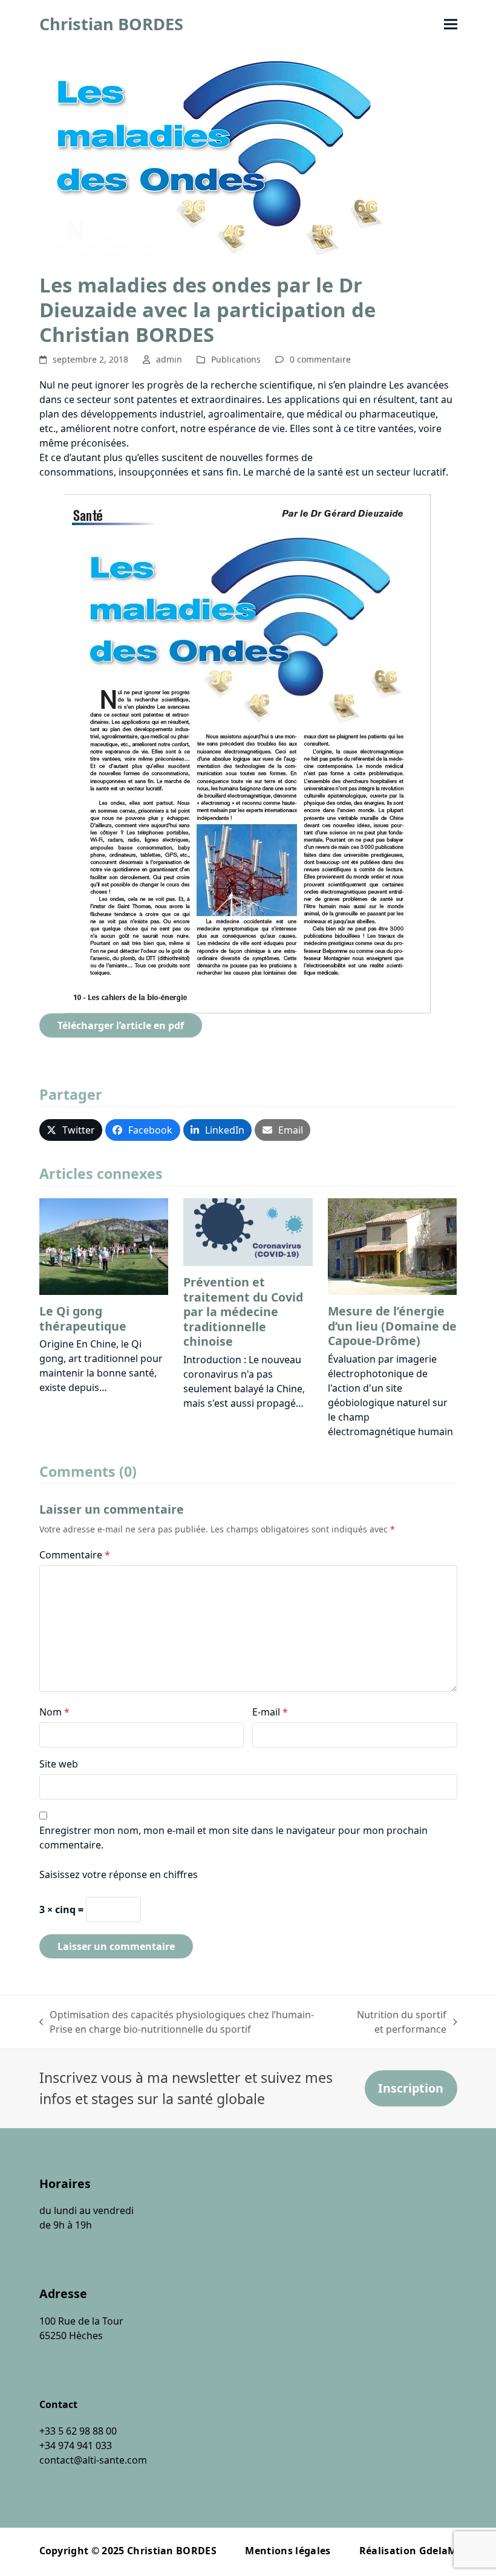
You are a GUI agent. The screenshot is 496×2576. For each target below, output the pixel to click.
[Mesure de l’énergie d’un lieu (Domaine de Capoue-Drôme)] (393, 1246)
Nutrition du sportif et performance (397, 2022)
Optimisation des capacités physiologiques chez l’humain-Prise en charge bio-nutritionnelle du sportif (177, 2022)
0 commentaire (320, 359)
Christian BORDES (111, 24)
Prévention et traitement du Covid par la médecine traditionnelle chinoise (243, 1312)
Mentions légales (288, 2551)
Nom (54, 1712)
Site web (59, 1764)
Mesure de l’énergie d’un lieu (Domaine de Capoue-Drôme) (392, 1326)
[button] (451, 24)
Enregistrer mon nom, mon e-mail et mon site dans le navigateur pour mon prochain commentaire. (233, 1838)
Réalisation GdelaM (408, 2551)
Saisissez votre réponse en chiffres (119, 1874)
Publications (236, 359)
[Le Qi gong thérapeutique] (104, 1245)
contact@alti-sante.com (93, 2460)
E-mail (270, 1712)
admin (169, 359)
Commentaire (75, 1555)
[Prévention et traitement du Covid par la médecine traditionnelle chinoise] (248, 1232)
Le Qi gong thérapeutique (83, 1318)
